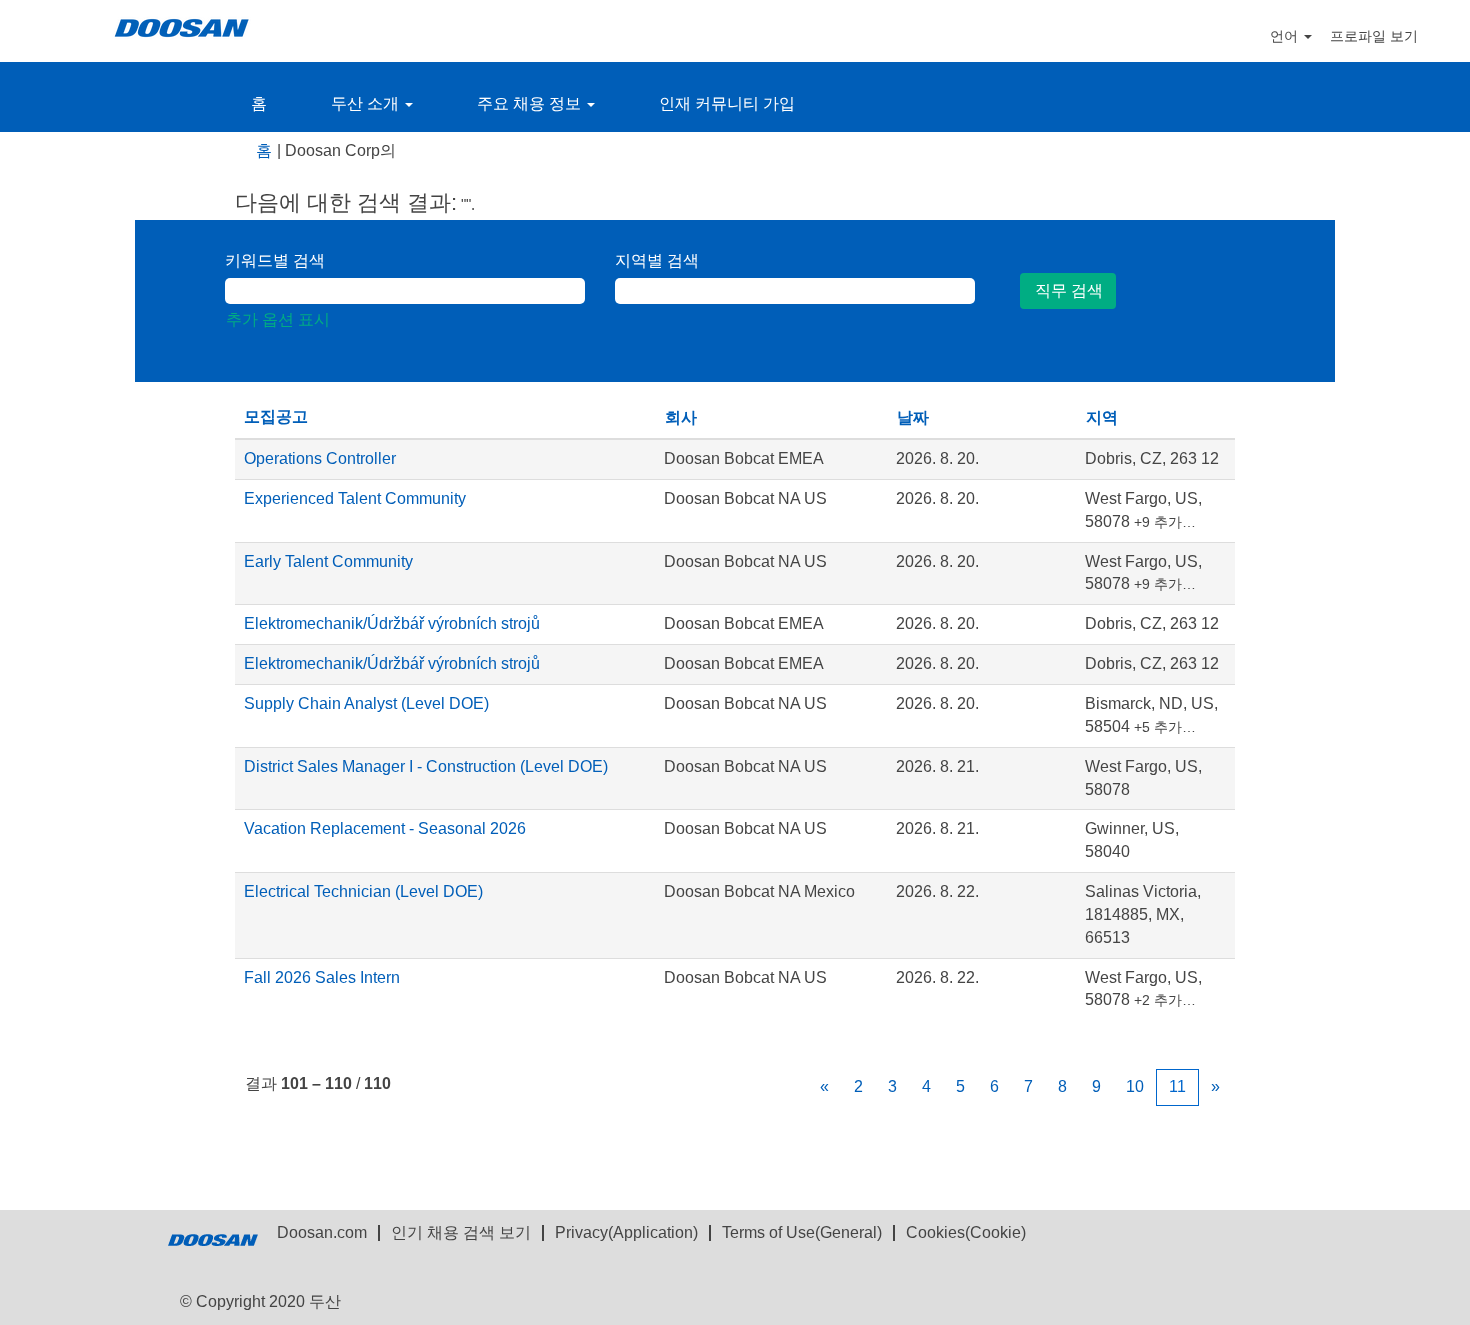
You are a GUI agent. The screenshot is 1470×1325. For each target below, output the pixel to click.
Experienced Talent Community (355, 498)
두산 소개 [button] (367, 103)
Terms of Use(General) (802, 1232)
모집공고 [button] (276, 416)
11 (1177, 1086)
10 (1135, 1086)
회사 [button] (681, 417)
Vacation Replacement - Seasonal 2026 (385, 828)
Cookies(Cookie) (966, 1232)
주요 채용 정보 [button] (531, 103)
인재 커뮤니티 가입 (727, 103)
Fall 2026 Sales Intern (322, 977)
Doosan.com (322, 1232)
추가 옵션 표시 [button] (278, 319)
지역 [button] (1102, 417)
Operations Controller (320, 458)
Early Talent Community (328, 561)
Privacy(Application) (626, 1232)
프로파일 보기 (1374, 36)
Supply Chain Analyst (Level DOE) (366, 703)
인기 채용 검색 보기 (461, 1232)
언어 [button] (1286, 36)
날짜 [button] (913, 417)
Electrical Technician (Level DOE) (363, 891)
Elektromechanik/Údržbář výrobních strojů (392, 623)
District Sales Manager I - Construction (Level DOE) (426, 766)
